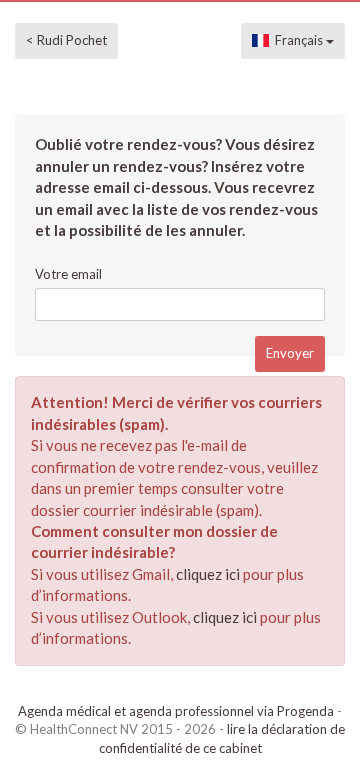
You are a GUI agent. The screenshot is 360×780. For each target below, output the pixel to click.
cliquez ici (208, 574)
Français (297, 40)
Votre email (68, 274)
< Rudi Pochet (66, 40)
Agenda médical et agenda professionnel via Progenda (176, 711)
